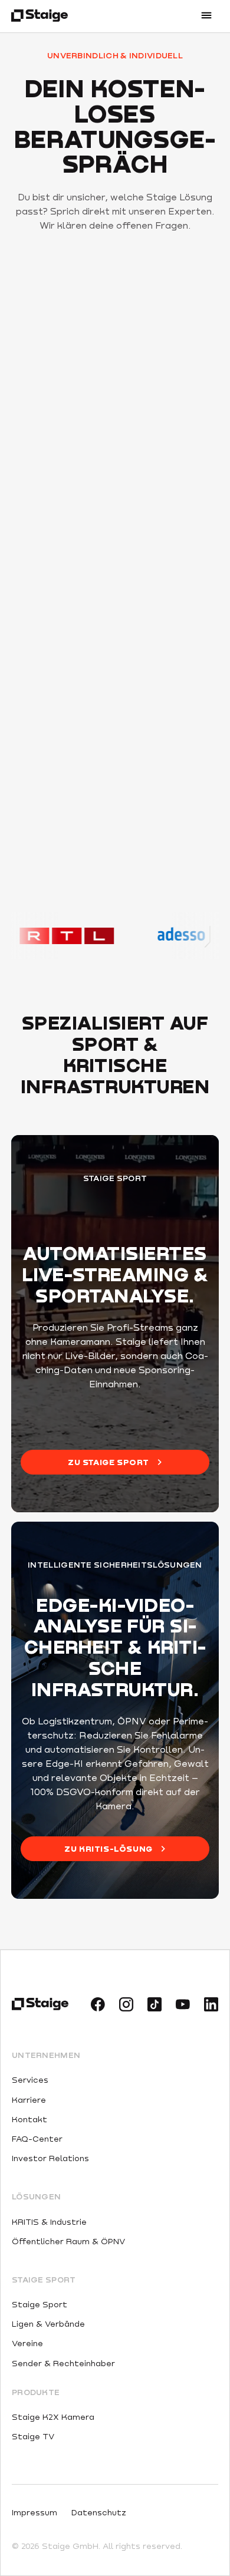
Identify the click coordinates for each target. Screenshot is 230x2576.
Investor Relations (50, 2158)
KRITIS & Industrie (49, 2222)
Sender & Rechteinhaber (63, 2363)
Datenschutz (99, 2512)
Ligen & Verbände (48, 2323)
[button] (206, 17)
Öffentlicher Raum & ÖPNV (68, 2241)
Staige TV (33, 2436)
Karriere (29, 2100)
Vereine (27, 2343)
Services (30, 2079)
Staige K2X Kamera (53, 2417)
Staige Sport (40, 2304)
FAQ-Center (37, 2138)
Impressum (34, 2512)
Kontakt (29, 2119)
